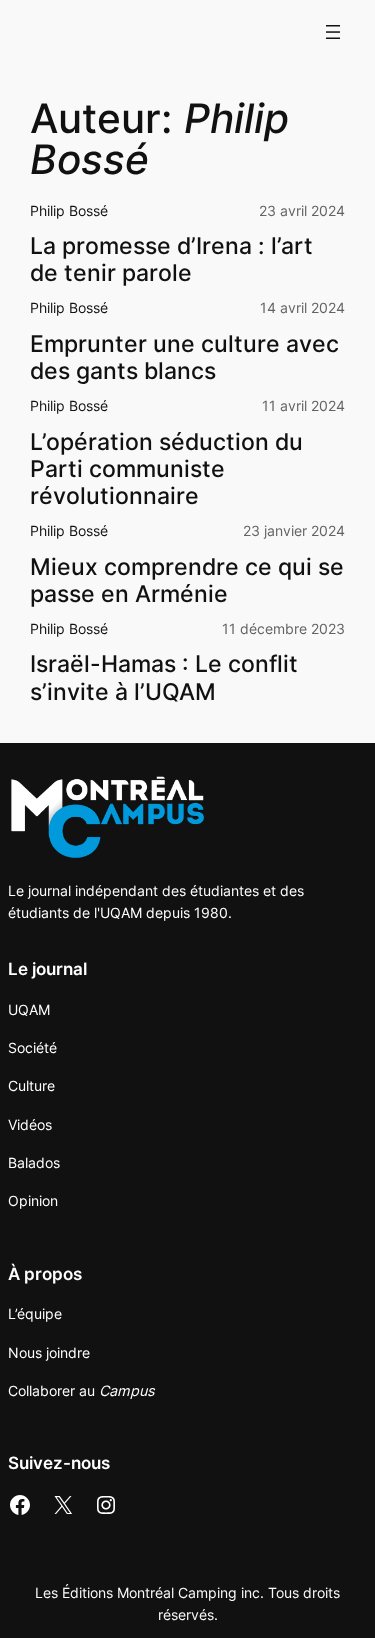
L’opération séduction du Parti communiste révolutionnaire (166, 468)
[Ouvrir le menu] (333, 32)
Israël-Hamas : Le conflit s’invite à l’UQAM (164, 677)
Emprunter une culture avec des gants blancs (184, 357)
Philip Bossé (69, 210)
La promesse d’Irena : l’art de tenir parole (171, 259)
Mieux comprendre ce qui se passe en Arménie (187, 580)
